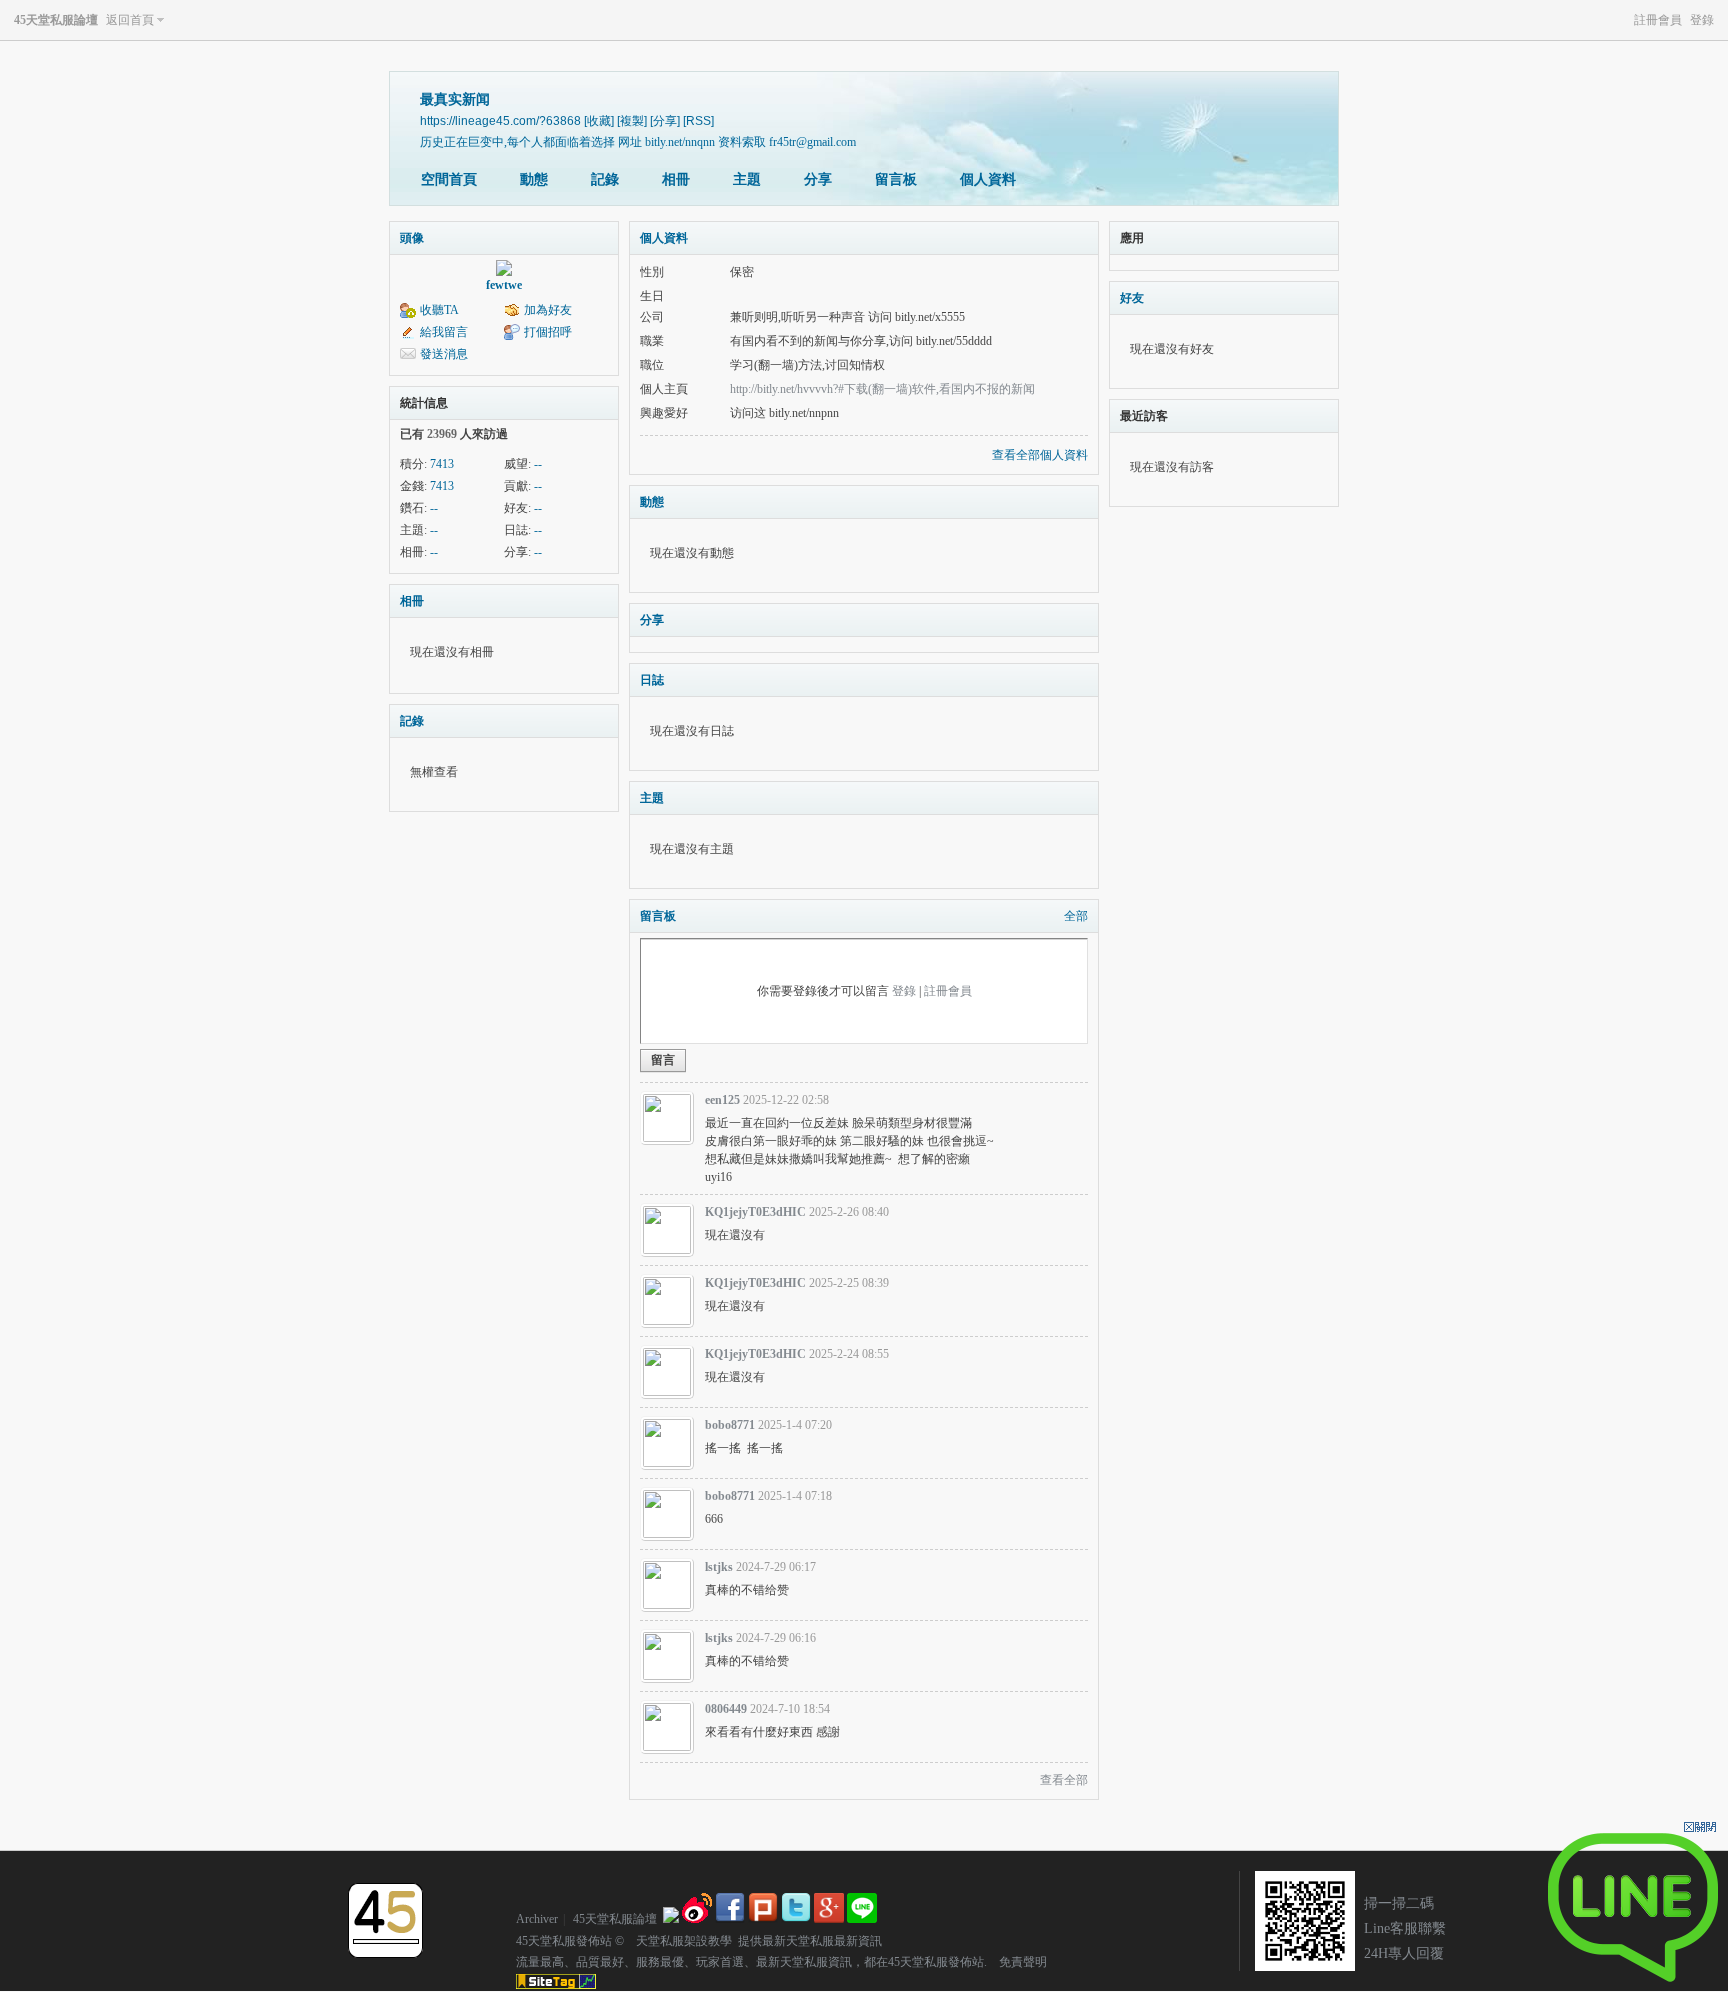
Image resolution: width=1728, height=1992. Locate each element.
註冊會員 (1658, 20)
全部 (1076, 916)
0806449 (726, 1709)
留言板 (896, 179)
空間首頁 (449, 179)
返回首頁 (130, 20)
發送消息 (444, 354)
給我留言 (444, 332)
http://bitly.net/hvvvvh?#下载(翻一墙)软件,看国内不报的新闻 (882, 389)
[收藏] (599, 120)
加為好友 (548, 310)
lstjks (719, 1567)
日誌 (652, 680)
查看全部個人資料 (1040, 455)
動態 (534, 179)
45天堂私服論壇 (56, 20)
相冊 (676, 179)
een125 (722, 1100)
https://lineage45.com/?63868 (500, 120)
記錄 (605, 179)
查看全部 (1064, 1780)
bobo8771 (730, 1425)
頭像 (412, 238)
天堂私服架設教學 (678, 1941)
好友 (1132, 298)
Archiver (537, 1919)
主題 (747, 179)
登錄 (1702, 20)
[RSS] (698, 120)
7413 (442, 464)
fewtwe (504, 285)
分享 (818, 179)
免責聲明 (1017, 1962)
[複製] (632, 120)
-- (538, 464)
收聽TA (439, 310)
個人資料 (988, 179)
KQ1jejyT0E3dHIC (755, 1212)
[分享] (665, 120)
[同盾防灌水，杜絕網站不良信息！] (671, 1919)
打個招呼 (548, 332)
